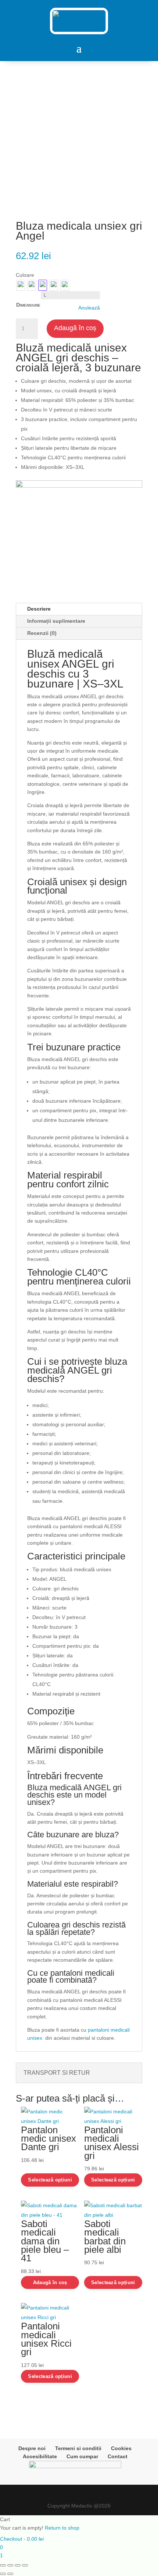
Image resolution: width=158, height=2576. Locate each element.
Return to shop (62, 2528)
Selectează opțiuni (50, 2180)
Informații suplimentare (56, 621)
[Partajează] (18, 2565)
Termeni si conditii (78, 2448)
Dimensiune (28, 305)
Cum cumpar (82, 2456)
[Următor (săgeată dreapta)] (10, 2574)
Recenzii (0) (42, 633)
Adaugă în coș (75, 328)
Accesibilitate (40, 2456)
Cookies (121, 2448)
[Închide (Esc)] (25, 2565)
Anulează (89, 308)
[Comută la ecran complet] (10, 2565)
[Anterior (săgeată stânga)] (3, 2574)
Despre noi (32, 2448)
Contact (118, 2456)
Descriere (39, 609)
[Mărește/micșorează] (3, 2565)
